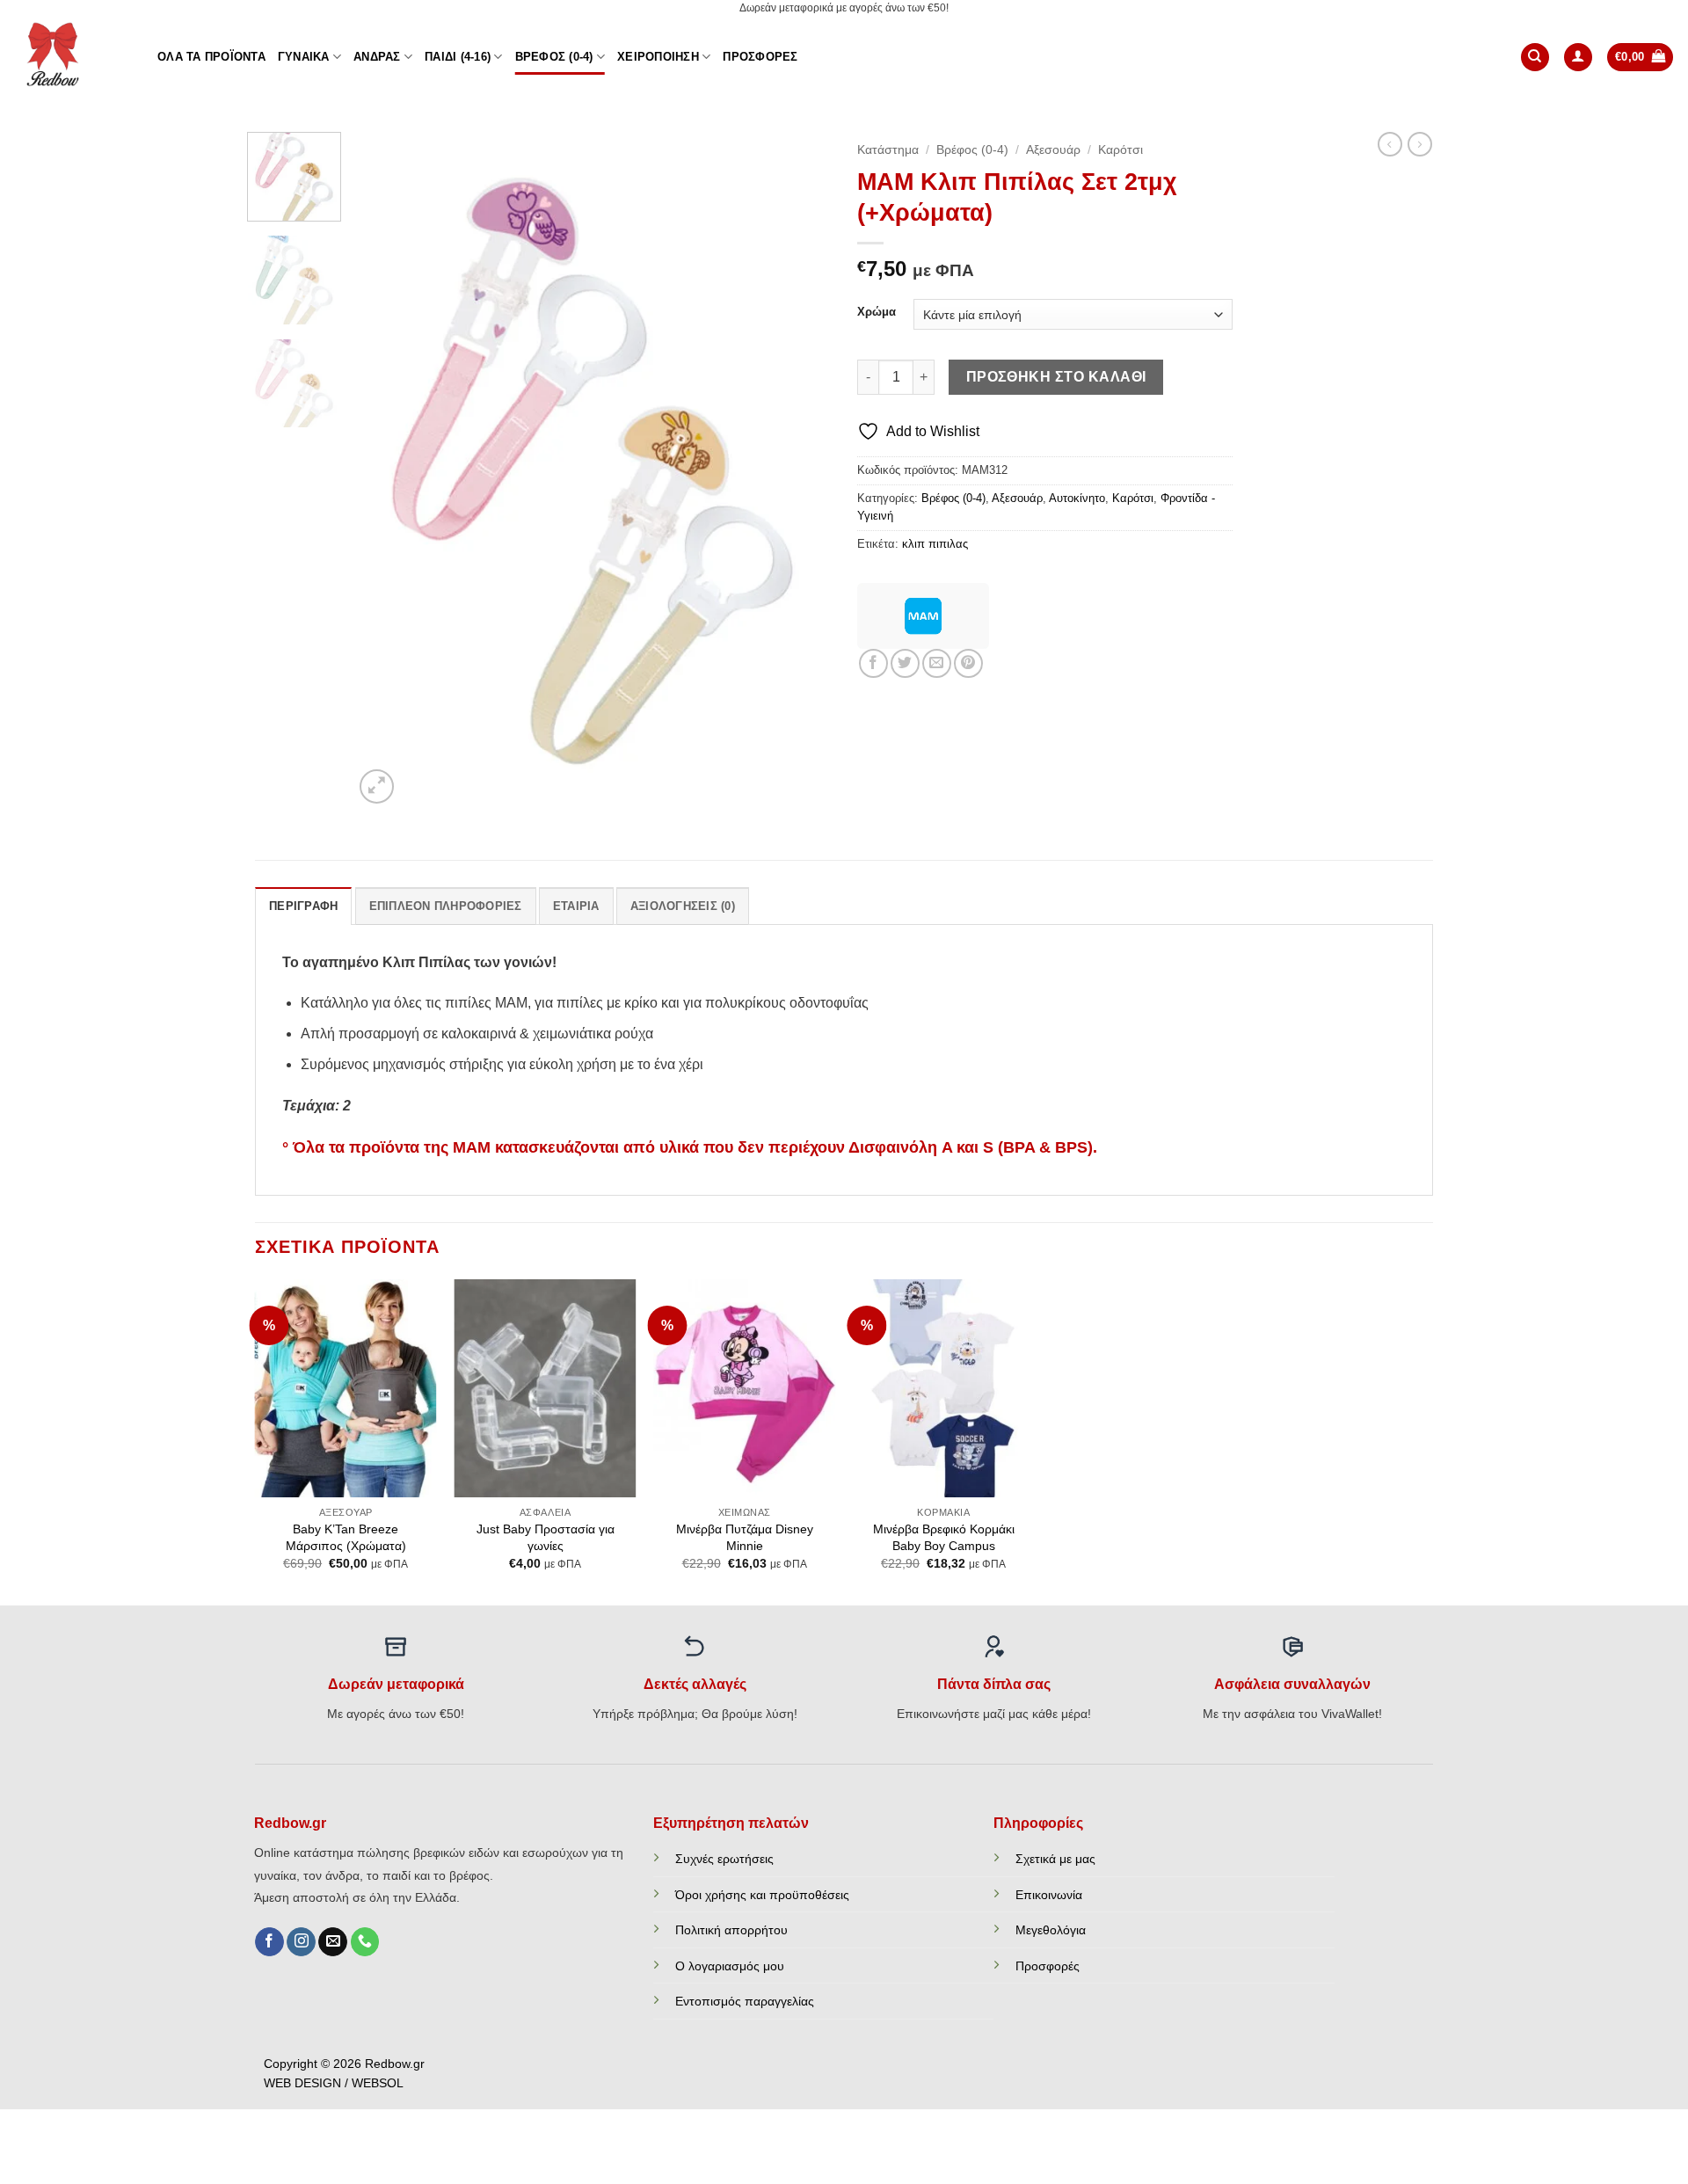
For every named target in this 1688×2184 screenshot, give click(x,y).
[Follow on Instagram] (301, 1942)
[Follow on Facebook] (269, 1942)
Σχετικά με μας (1055, 1859)
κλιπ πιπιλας (935, 544)
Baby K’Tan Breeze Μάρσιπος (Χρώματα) (346, 1537)
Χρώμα (877, 312)
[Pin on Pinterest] (968, 663)
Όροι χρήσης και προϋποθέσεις (762, 1895)
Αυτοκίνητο (1077, 498)
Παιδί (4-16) (458, 57)
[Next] (799, 470)
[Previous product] (1420, 144)
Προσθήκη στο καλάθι (1056, 377)
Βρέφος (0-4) (554, 57)
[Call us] (365, 1942)
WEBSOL (378, 2083)
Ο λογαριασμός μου (730, 1966)
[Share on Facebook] (873, 663)
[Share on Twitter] (905, 663)
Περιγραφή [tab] (303, 906)
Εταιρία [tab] (576, 906)
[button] (1578, 58)
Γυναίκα (304, 57)
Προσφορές (760, 57)
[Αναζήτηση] (1535, 58)
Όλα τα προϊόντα (211, 57)
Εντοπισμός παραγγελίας (745, 2001)
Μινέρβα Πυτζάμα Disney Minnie (745, 1537)
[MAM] (923, 616)
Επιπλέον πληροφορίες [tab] (446, 906)
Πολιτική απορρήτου (731, 1930)
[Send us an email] (333, 1942)
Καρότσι (1120, 150)
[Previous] (385, 470)
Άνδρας (377, 57)
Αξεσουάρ (1053, 150)
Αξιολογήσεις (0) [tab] (683, 906)
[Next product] (1390, 144)
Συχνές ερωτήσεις (724, 1859)
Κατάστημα (888, 150)
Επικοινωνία (1049, 1895)
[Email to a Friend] (937, 663)
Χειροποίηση (658, 57)
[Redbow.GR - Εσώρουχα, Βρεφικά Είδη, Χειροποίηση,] (72, 57)
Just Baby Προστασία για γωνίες (546, 1537)
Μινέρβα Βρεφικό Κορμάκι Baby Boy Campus (944, 1537)
